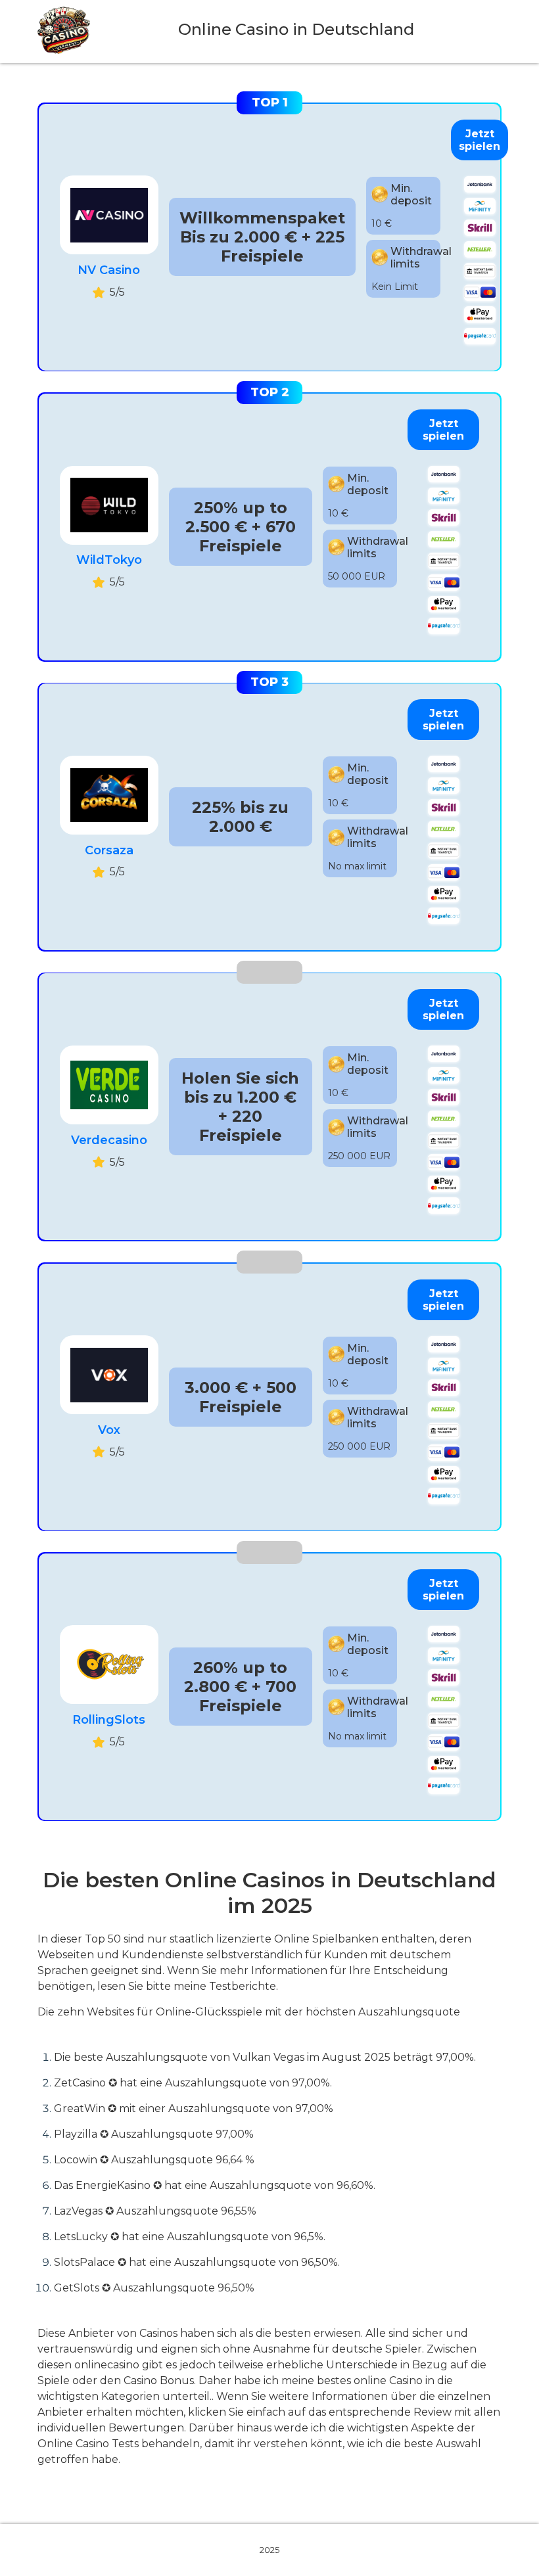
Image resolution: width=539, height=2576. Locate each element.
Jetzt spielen (480, 140)
